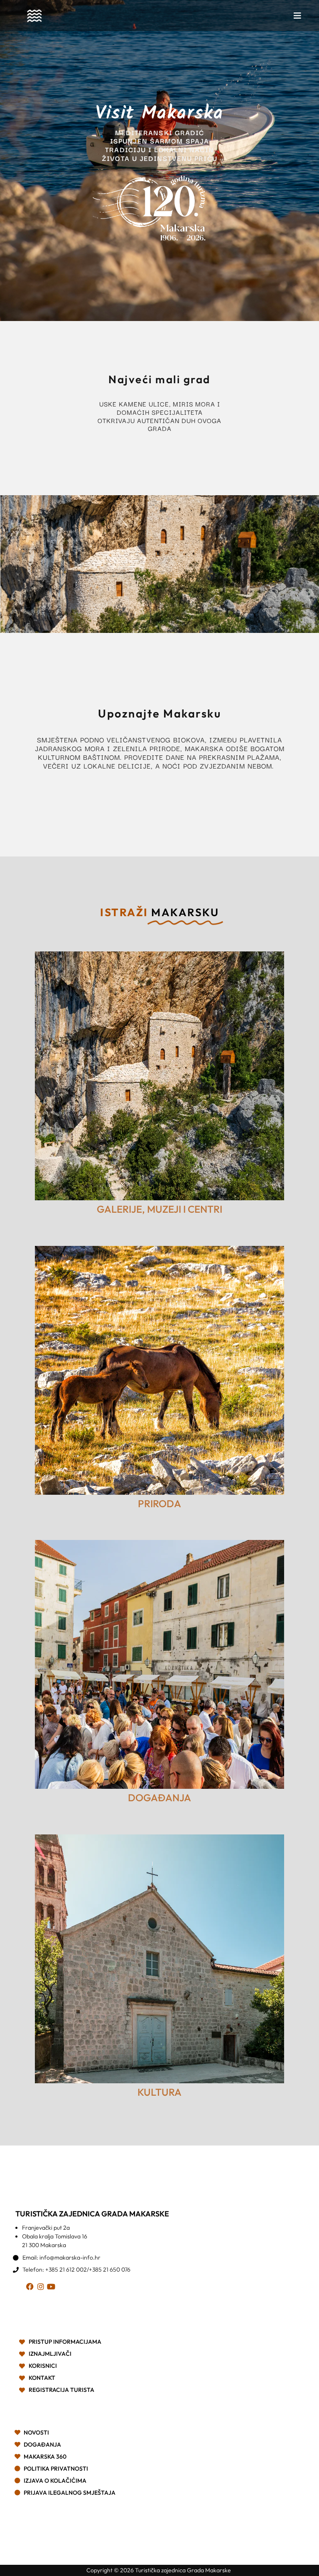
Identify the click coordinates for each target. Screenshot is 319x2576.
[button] (297, 16)
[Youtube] (53, 2288)
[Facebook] (31, 2288)
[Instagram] (42, 2288)
